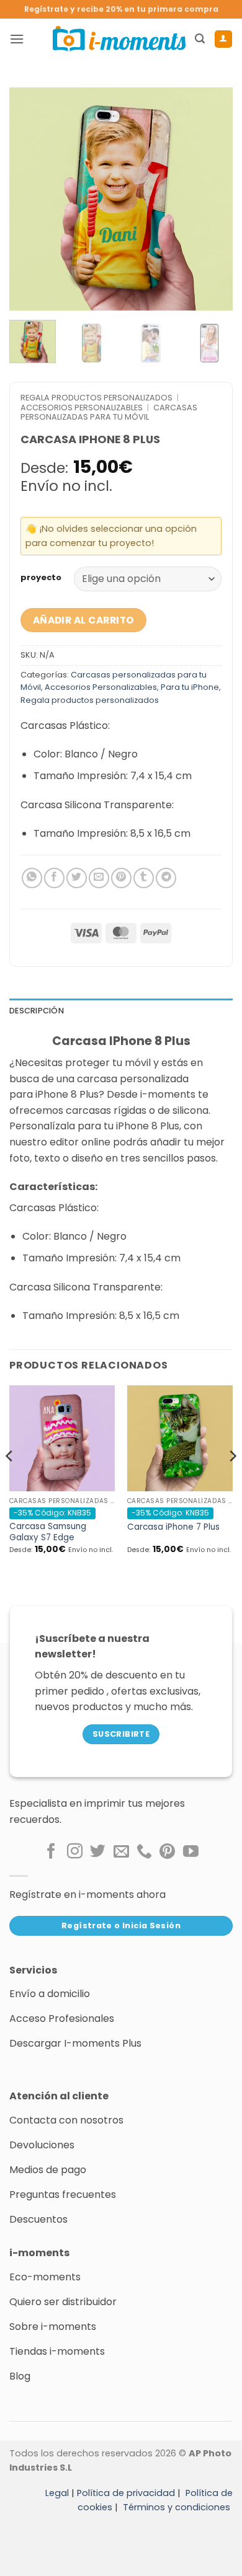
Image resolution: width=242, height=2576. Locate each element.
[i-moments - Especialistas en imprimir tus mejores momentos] (119, 38)
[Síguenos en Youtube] (191, 1852)
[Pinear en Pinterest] (121, 878)
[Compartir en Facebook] (54, 878)
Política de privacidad (126, 2493)
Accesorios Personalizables (82, 408)
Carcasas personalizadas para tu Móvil (109, 412)
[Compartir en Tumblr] (144, 878)
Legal (57, 2493)
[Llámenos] (144, 1852)
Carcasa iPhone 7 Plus (173, 1527)
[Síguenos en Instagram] (75, 1852)
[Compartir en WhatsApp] (32, 878)
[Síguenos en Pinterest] (167, 1852)
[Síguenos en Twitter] (98, 1852)
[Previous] (29, 199)
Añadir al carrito (84, 620)
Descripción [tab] (37, 1011)
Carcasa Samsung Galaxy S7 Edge (48, 1532)
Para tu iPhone (190, 687)
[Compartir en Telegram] (166, 878)
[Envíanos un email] (121, 1852)
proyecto (41, 578)
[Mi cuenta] (223, 39)
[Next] (213, 199)
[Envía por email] (99, 878)
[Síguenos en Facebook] (51, 1852)
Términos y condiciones (177, 2507)
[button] (17, 39)
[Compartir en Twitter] (77, 878)
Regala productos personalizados (96, 398)
